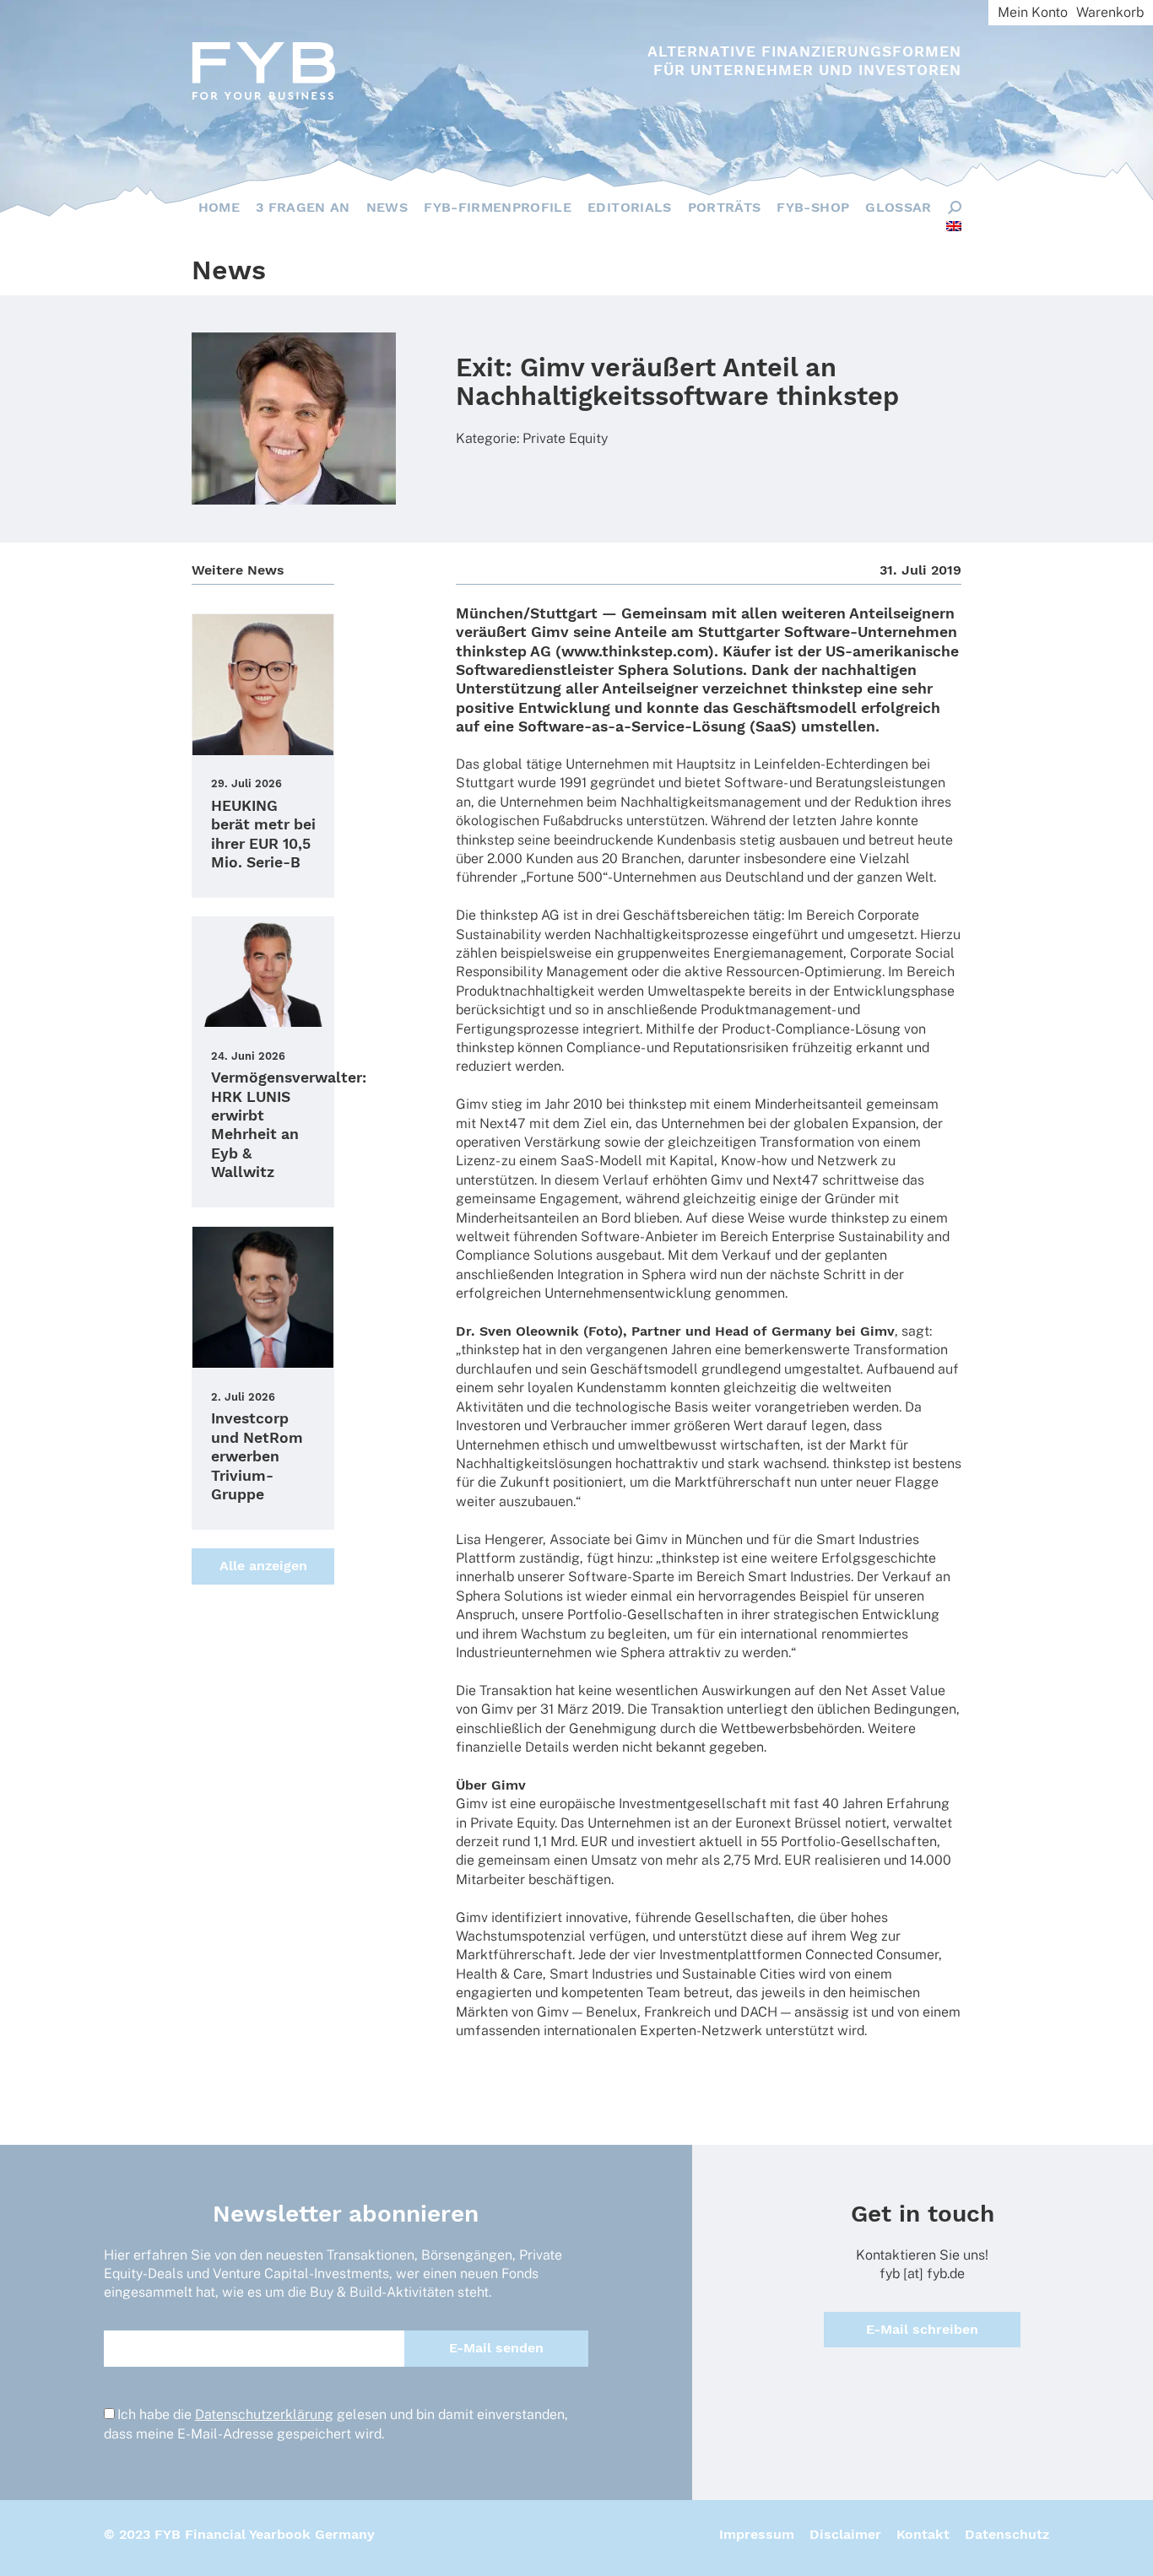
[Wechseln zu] (954, 226)
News (387, 207)
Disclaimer (845, 2534)
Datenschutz (1007, 2534)
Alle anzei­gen (263, 1566)
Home (219, 207)
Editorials (630, 207)
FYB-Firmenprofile (498, 207)
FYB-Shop (813, 207)
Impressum (757, 2534)
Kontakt (923, 2534)
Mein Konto (1033, 12)
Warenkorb (1110, 12)
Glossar (898, 207)
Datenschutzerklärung (264, 2414)
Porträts (725, 207)
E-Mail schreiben (922, 2329)
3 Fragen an (303, 207)
